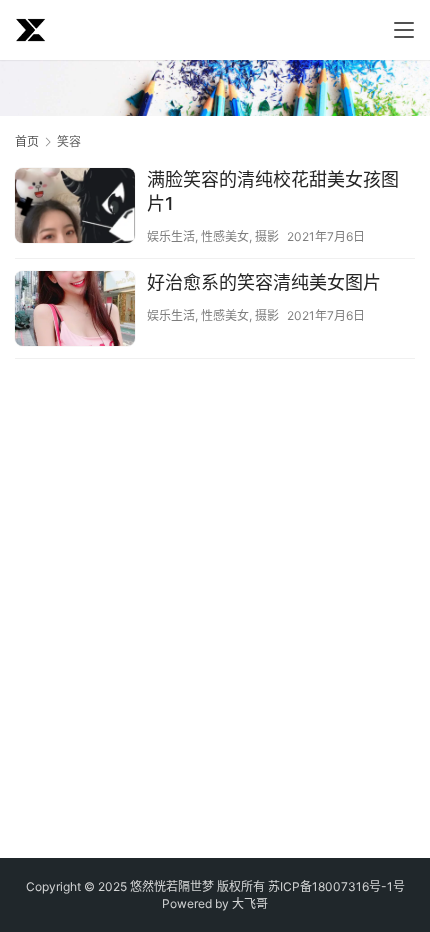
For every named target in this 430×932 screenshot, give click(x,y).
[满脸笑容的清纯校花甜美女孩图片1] (75, 233)
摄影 (267, 236)
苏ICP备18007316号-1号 (336, 886)
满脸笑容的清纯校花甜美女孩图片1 (273, 191)
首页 (27, 141)
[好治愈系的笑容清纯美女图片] (75, 311)
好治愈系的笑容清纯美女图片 (264, 282)
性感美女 (225, 236)
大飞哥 (250, 903)
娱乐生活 (171, 236)
